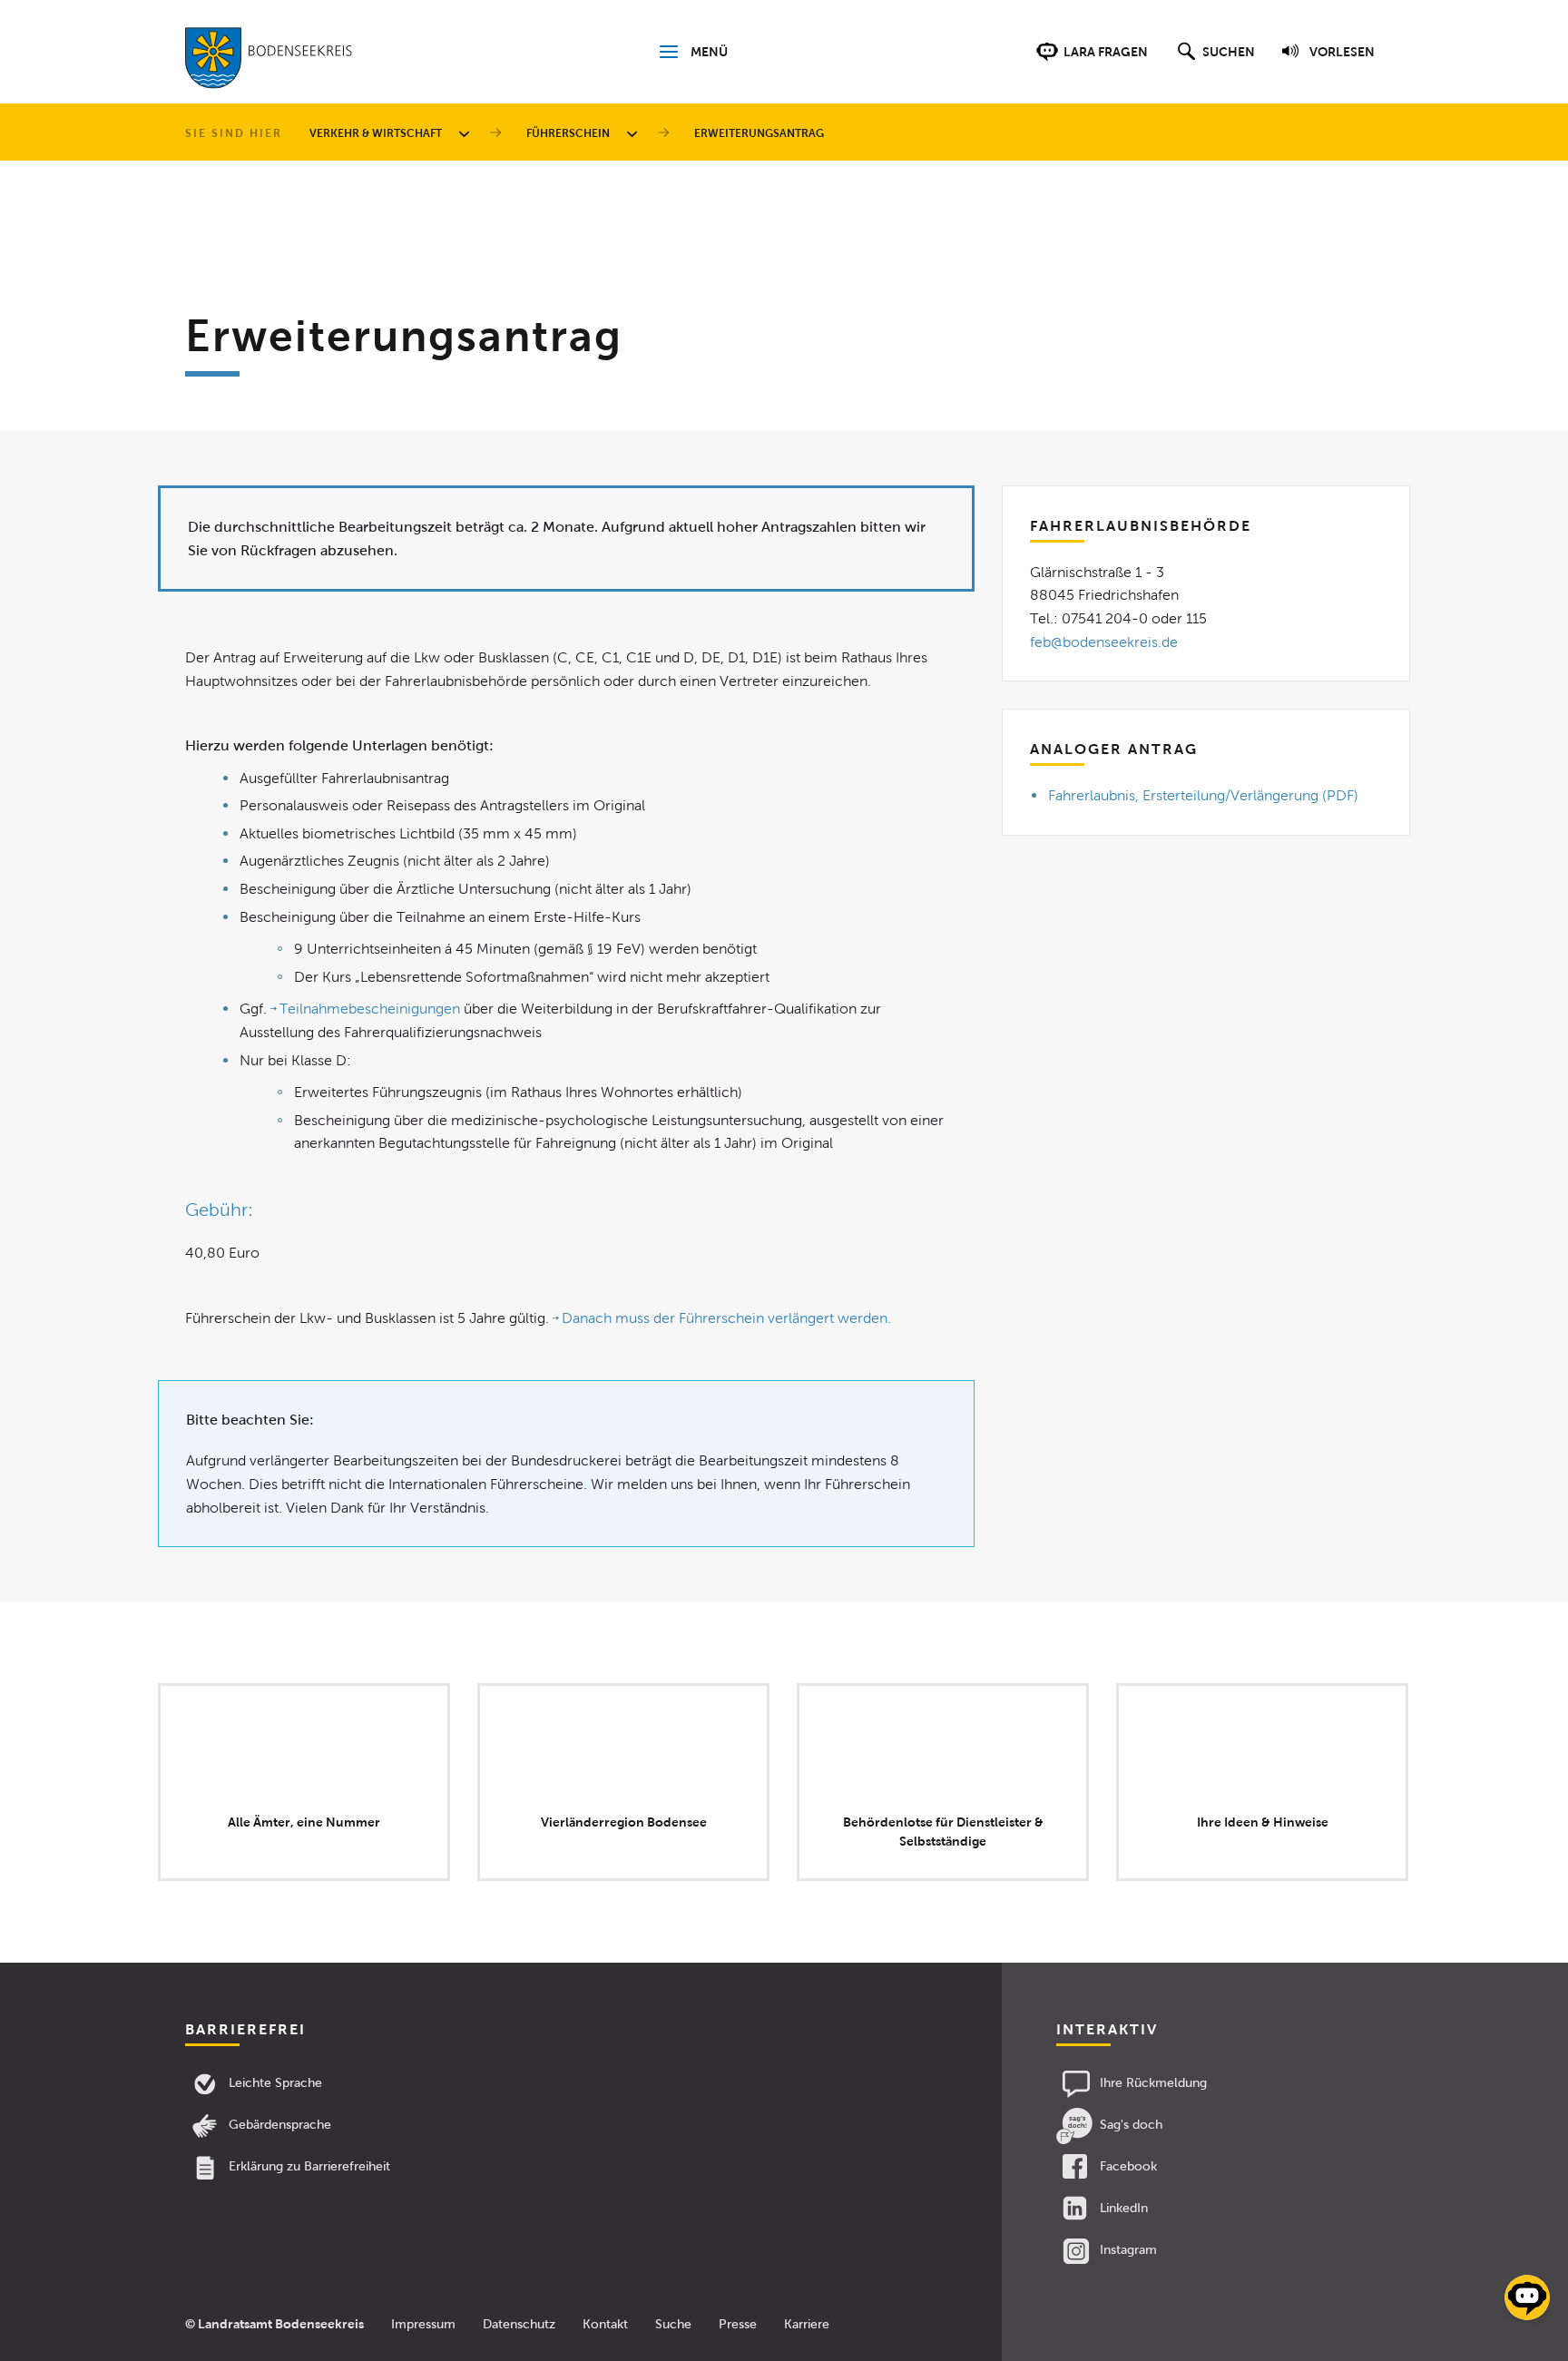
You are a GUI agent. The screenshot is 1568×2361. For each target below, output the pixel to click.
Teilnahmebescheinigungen (370, 1009)
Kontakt (605, 2324)
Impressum (423, 2324)
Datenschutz (519, 2324)
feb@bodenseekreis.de (1104, 642)
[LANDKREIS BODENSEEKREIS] (269, 62)
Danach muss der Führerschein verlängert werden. (726, 1318)
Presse (738, 2324)
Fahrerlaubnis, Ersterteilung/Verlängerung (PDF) (1203, 795)
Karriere (807, 2324)
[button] (1214, 61)
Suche (673, 2324)
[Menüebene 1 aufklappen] (467, 133)
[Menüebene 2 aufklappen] (635, 133)
